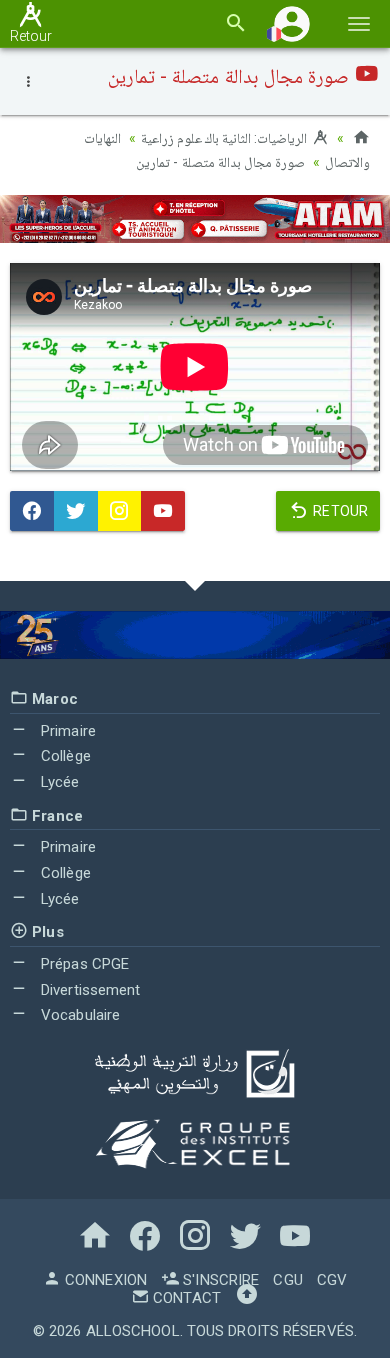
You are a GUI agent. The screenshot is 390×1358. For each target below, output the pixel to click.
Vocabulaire (78, 1015)
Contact (185, 1298)
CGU (287, 1280)
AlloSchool (133, 1331)
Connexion (104, 1280)
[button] (292, 23)
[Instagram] (120, 511)
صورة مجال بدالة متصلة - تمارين (220, 162)
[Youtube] (163, 511)
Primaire (66, 731)
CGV (332, 1280)
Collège (64, 756)
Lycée (58, 782)
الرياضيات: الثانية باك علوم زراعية (226, 138)
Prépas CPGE (83, 964)
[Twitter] (76, 511)
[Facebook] (32, 511)
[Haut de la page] (247, 1298)
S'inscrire (219, 1280)
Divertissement (89, 990)
